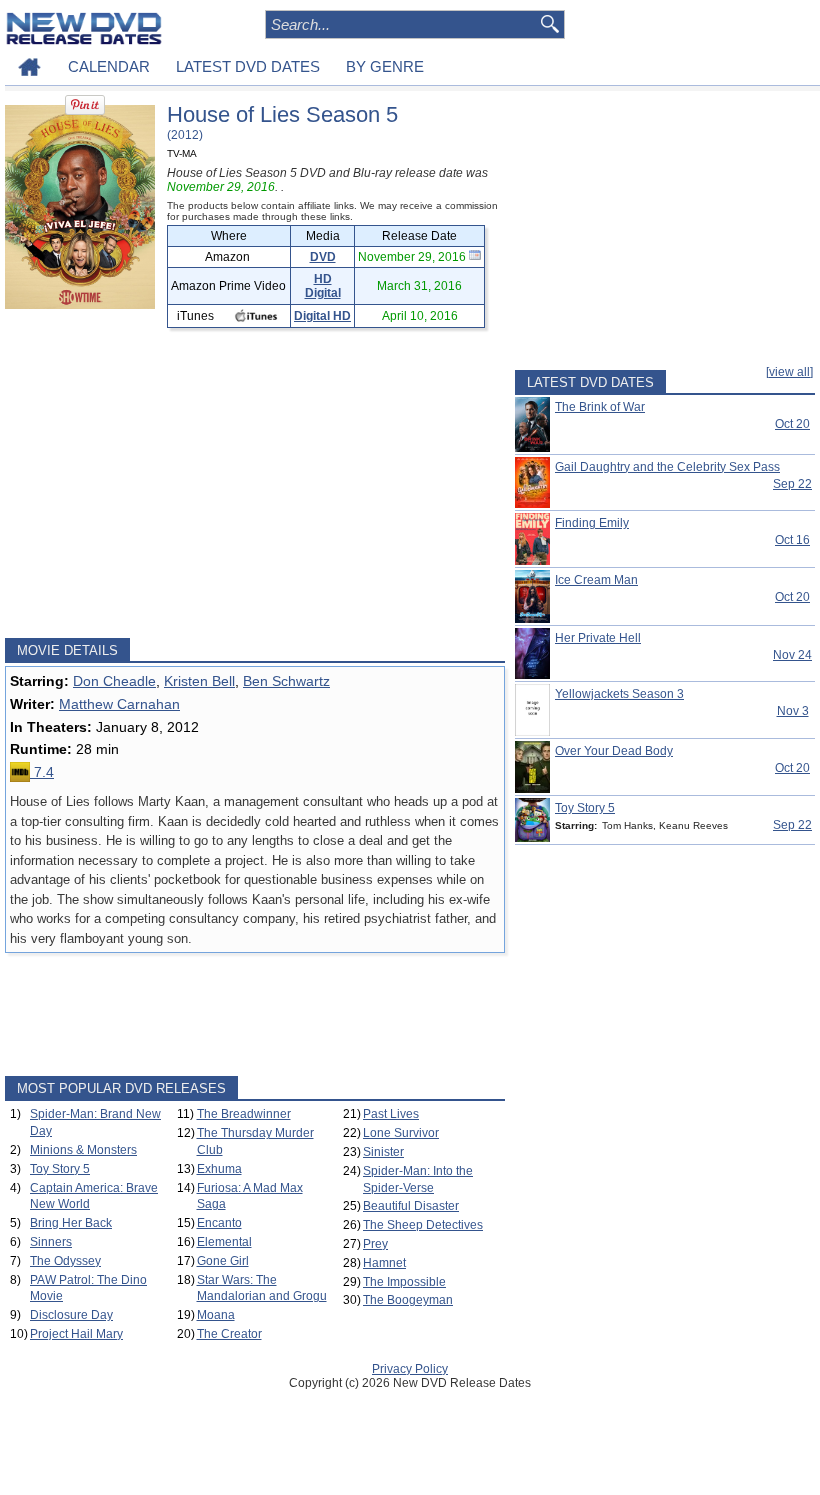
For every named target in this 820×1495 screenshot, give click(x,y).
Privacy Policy (410, 1369)
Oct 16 (792, 540)
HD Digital (323, 286)
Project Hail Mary (76, 1334)
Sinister (383, 1152)
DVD (323, 257)
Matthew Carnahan (119, 704)
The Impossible (404, 1282)
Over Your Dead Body (614, 751)
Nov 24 (792, 655)
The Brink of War (600, 407)
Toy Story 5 (60, 1169)
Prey (375, 1244)
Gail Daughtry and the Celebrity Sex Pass (667, 467)
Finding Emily (592, 523)
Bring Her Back (71, 1223)
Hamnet (384, 1263)
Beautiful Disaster (411, 1206)
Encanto (219, 1223)
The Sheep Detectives (423, 1225)
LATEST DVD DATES (248, 66)
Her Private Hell (598, 638)
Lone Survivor (401, 1133)
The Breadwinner (244, 1114)
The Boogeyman (408, 1300)
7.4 (42, 772)
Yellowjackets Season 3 (619, 694)
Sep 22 (792, 484)
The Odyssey (65, 1261)
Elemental (224, 1242)
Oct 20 (792, 424)
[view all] (789, 372)
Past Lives (391, 1114)
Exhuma (219, 1169)
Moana (216, 1315)
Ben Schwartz (286, 681)
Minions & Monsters (83, 1150)
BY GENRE (385, 66)
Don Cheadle (114, 681)
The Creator (229, 1334)
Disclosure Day (71, 1315)
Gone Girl (223, 1261)
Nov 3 (793, 711)
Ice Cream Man (596, 580)
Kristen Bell (199, 681)
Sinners (51, 1242)
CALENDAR (109, 66)
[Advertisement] (255, 483)
